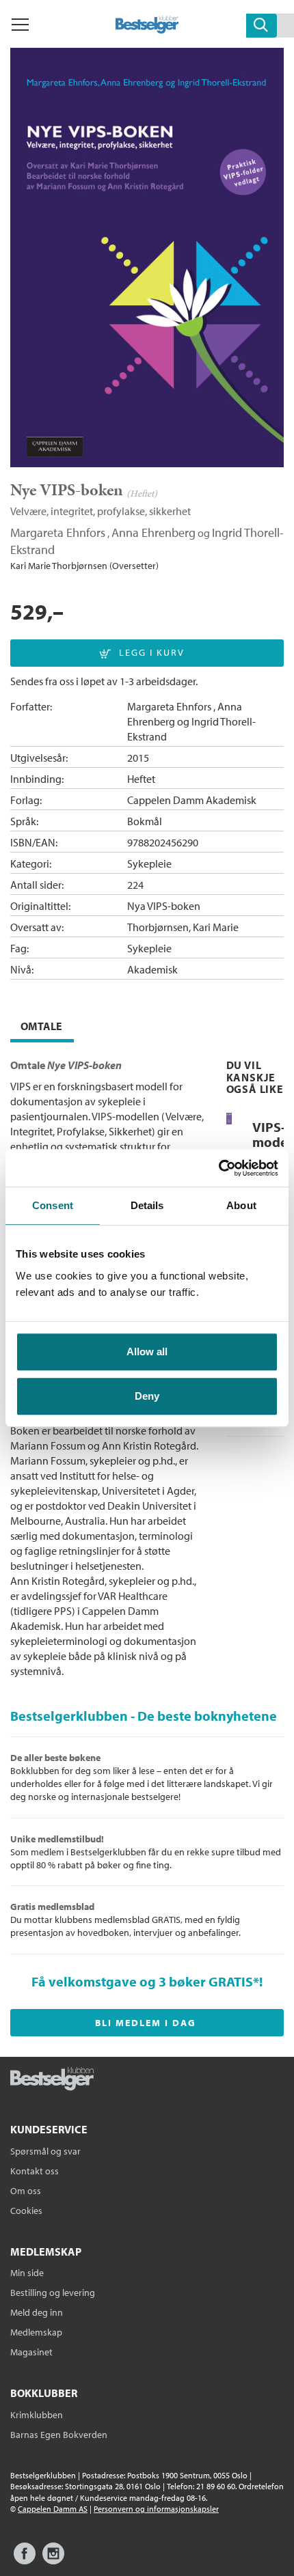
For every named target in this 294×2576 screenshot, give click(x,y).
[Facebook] (25, 2560)
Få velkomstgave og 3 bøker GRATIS (142, 1981)
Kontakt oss (35, 2171)
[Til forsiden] (147, 29)
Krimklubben (37, 2415)
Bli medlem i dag (146, 2023)
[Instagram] (53, 2560)
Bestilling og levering (53, 2293)
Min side (27, 2273)
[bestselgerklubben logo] (52, 2080)
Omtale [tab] (41, 1026)
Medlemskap (36, 2332)
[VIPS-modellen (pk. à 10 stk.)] (229, 1121)
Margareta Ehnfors (58, 532)
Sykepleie (149, 863)
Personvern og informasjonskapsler (156, 2509)
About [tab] (241, 1205)
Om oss (26, 2191)
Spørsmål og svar (45, 2151)
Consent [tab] (53, 1205)
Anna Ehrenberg (153, 532)
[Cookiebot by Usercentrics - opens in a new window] (218, 1168)
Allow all (147, 1352)
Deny (147, 1396)
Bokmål (145, 821)
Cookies (26, 2211)
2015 (138, 758)
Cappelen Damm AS (53, 2509)
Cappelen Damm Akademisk (192, 800)
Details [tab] (147, 1205)
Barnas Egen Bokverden (59, 2435)
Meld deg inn (37, 2312)
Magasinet (31, 2352)
